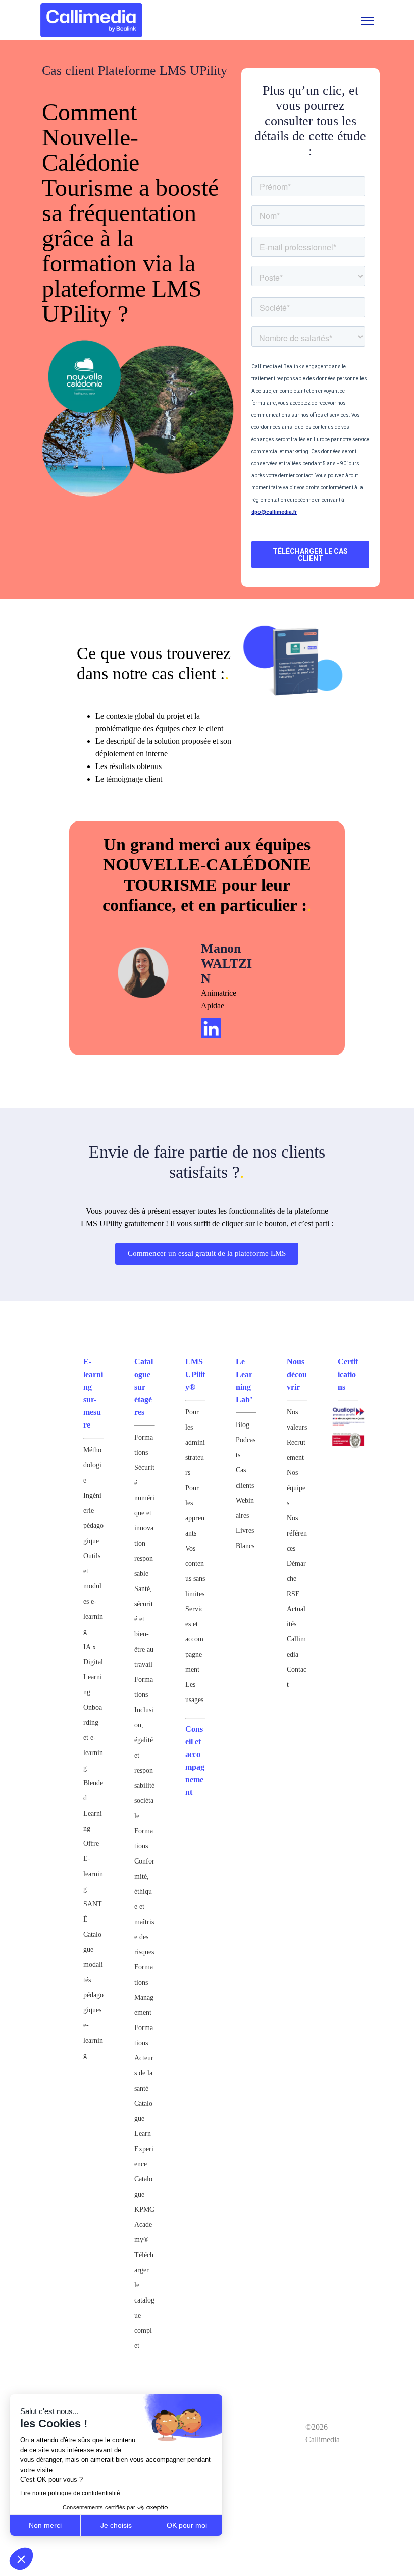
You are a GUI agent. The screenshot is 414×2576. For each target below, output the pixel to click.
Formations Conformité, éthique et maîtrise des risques (144, 1892)
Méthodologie (92, 1465)
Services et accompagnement (194, 1639)
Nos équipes (296, 1488)
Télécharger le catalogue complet (144, 2300)
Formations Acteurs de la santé (144, 2058)
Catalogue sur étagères (144, 1387)
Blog (243, 1425)
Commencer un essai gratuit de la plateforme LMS (207, 1253)
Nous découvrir (297, 1374)
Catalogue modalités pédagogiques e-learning (93, 1995)
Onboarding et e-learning (93, 1738)
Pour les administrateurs (195, 1442)
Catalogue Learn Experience (144, 2134)
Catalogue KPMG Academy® (144, 2209)
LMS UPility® (195, 1374)
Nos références (297, 1533)
